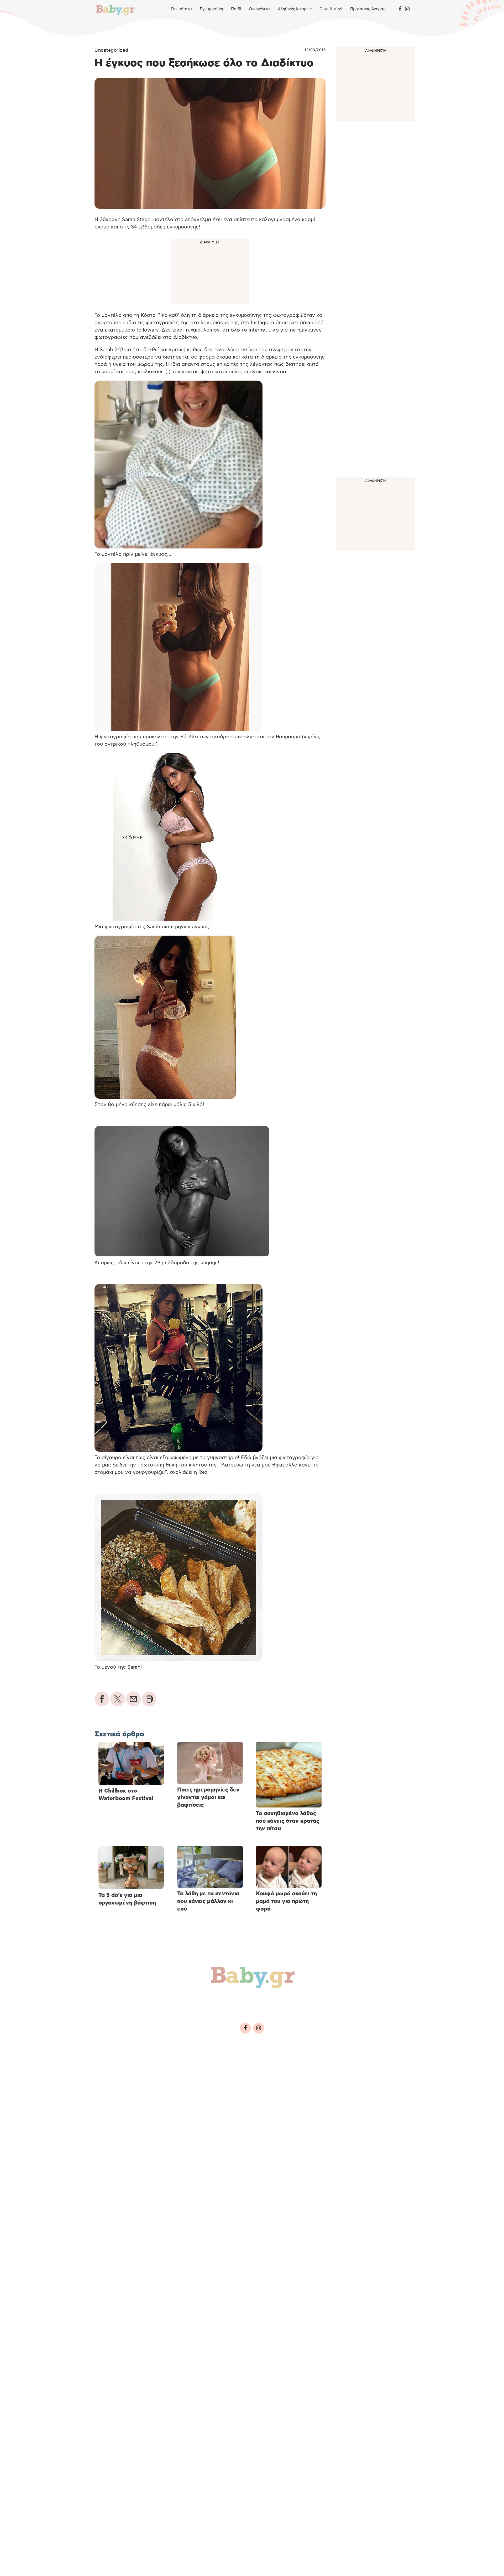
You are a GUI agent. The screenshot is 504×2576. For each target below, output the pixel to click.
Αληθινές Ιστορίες (295, 9)
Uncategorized (111, 50)
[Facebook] (400, 9)
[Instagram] (407, 9)
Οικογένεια (259, 9)
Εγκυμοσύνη (211, 9)
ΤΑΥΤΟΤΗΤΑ (109, 2064)
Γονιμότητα (182, 9)
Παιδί (236, 9)
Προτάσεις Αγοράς (368, 9)
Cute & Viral (331, 9)
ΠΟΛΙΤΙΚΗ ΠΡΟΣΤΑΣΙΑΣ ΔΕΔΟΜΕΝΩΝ (197, 2064)
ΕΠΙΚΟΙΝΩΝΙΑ (254, 2064)
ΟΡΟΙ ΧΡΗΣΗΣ (140, 2064)
